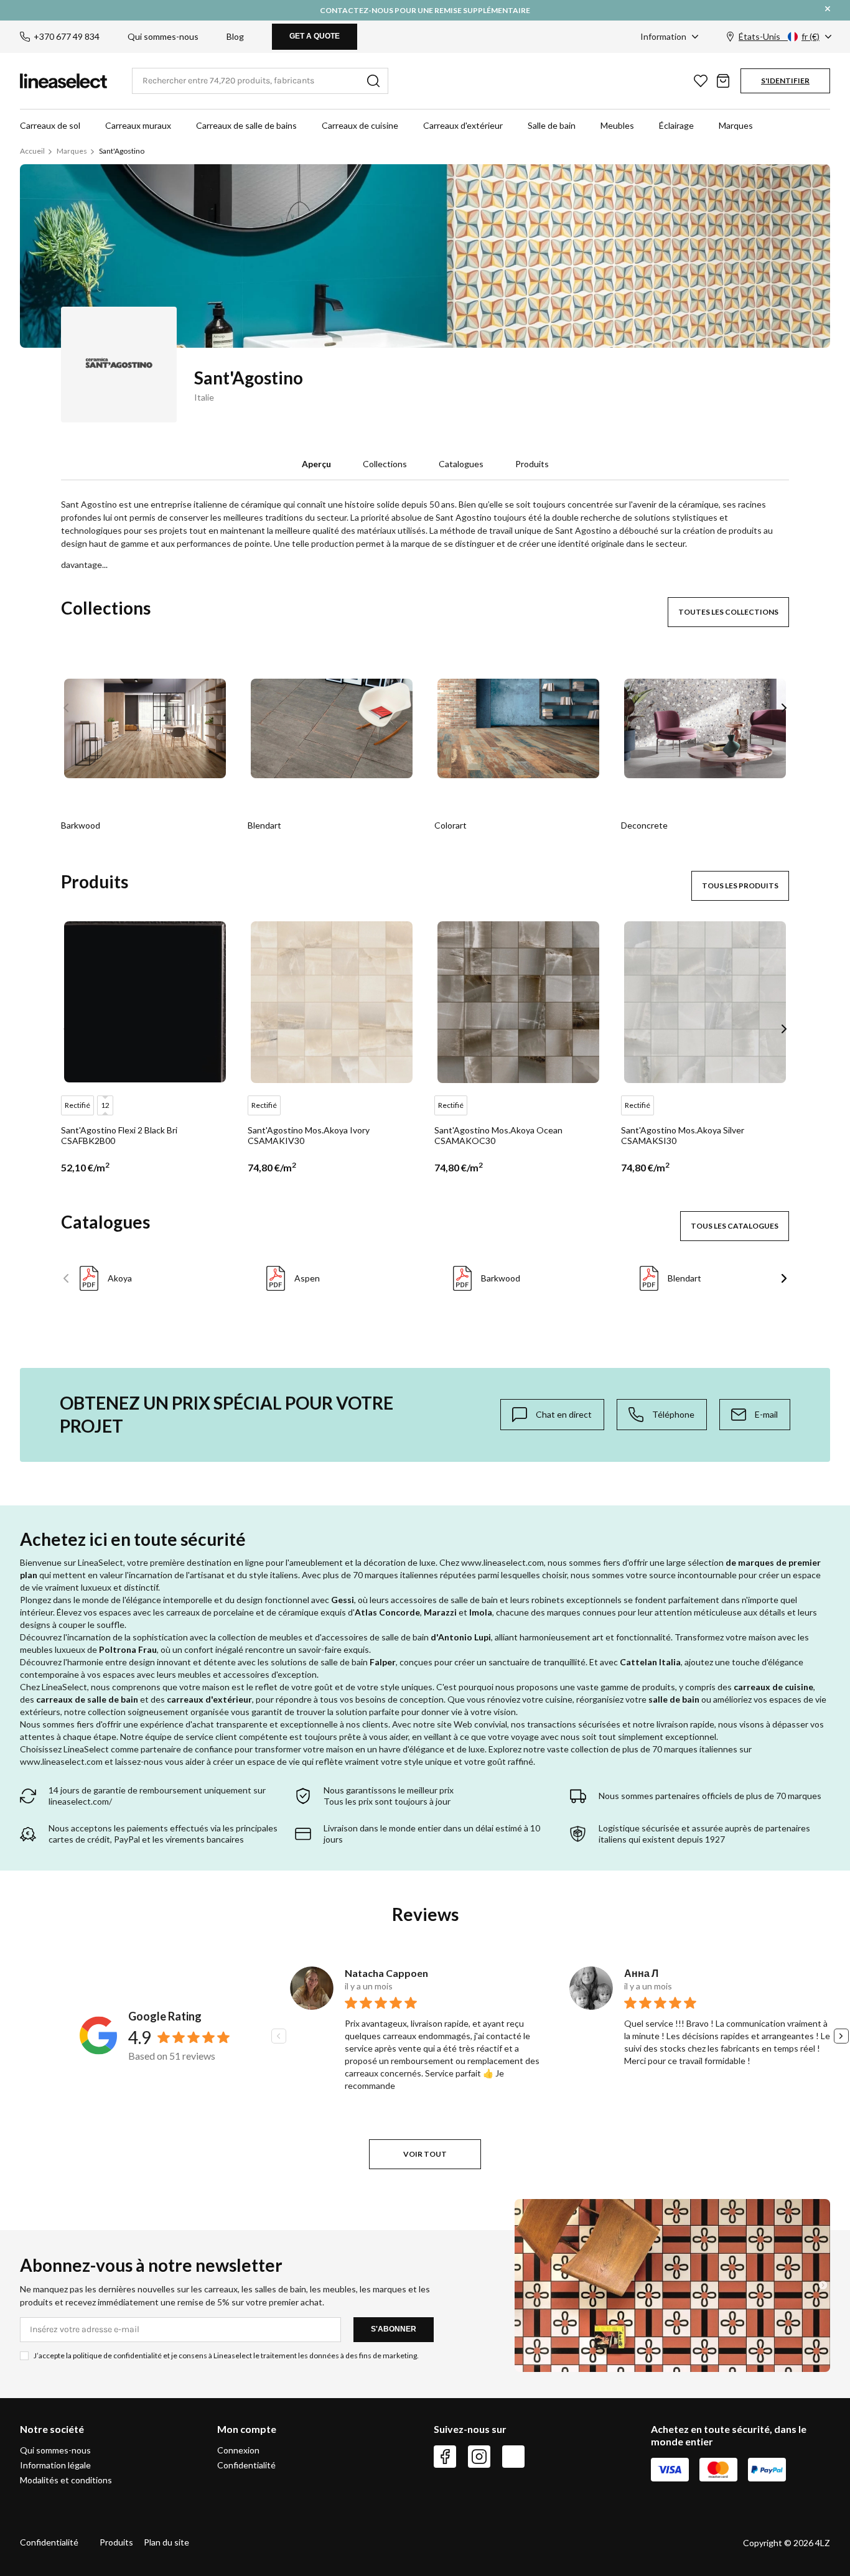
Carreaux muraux (138, 125)
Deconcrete (644, 825)
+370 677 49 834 (67, 36)
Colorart (451, 825)
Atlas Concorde (387, 1612)
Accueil (32, 151)
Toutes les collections (728, 612)
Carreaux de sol (50, 125)
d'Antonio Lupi (461, 1637)
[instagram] (479, 2457)
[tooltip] (552, 1415)
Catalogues (461, 464)
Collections (385, 464)
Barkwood (81, 825)
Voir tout (425, 2154)
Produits (532, 464)
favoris (701, 81)
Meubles (617, 125)
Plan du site (166, 2542)
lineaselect (63, 81)
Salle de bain (552, 125)
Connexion (238, 2450)
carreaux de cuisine (773, 1687)
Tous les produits (740, 886)
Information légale (55, 2465)
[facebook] (445, 2457)
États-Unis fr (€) (779, 36)
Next (784, 708)
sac (723, 81)
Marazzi (440, 1612)
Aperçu (316, 464)
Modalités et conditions (66, 2480)
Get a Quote (315, 36)
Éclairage (676, 125)
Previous (66, 708)
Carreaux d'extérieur (463, 125)
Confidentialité (246, 2465)
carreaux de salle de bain (87, 1699)
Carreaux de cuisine (360, 125)
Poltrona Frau (128, 1649)
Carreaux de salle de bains (246, 125)
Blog (235, 36)
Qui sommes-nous (163, 36)
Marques (736, 125)
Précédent (66, 1278)
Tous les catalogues (735, 1226)
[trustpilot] (513, 2457)
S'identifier (785, 81)
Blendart (264, 825)
